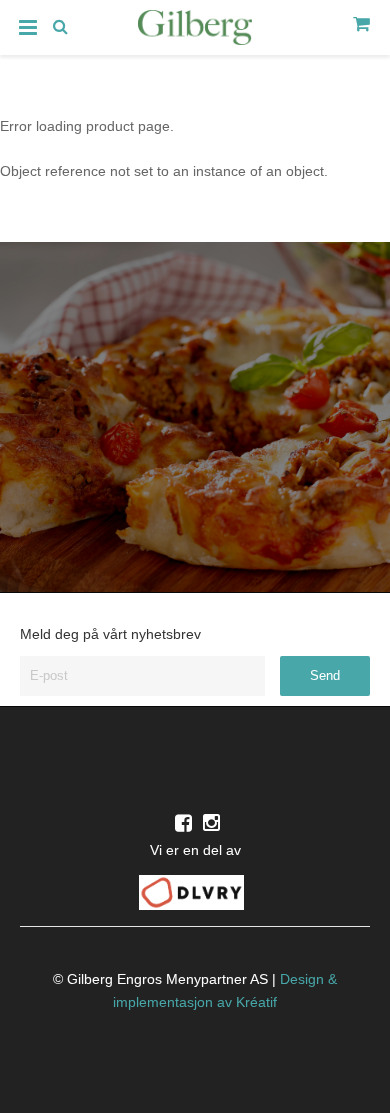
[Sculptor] (195, 31)
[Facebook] (183, 823)
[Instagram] (211, 823)
